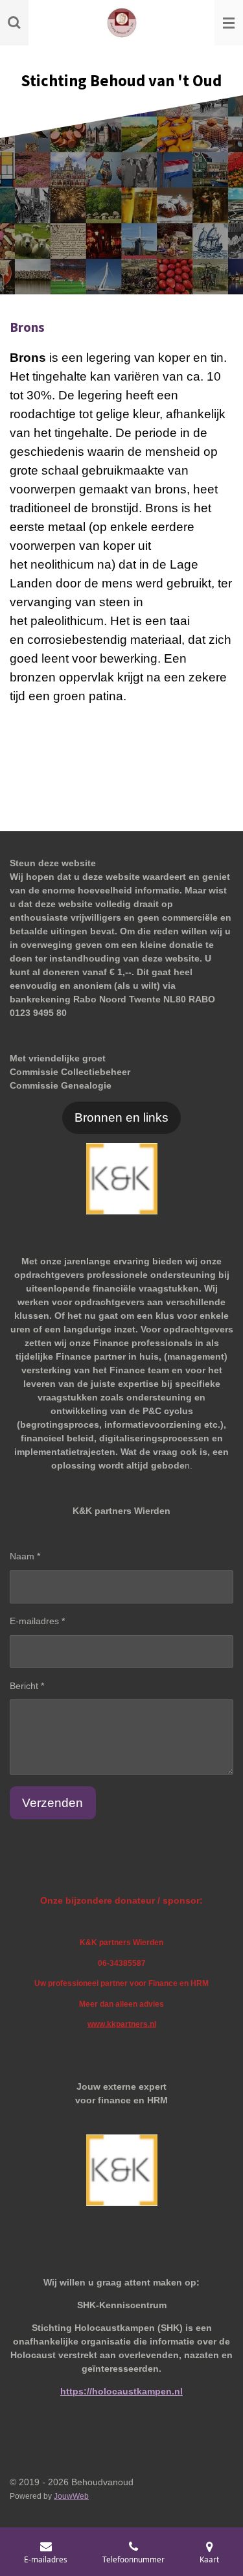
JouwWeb (71, 2496)
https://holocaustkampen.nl (121, 2391)
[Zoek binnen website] (14, 23)
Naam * (25, 1556)
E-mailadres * (37, 1621)
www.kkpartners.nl (122, 2024)
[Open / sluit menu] (229, 23)
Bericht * (27, 1686)
